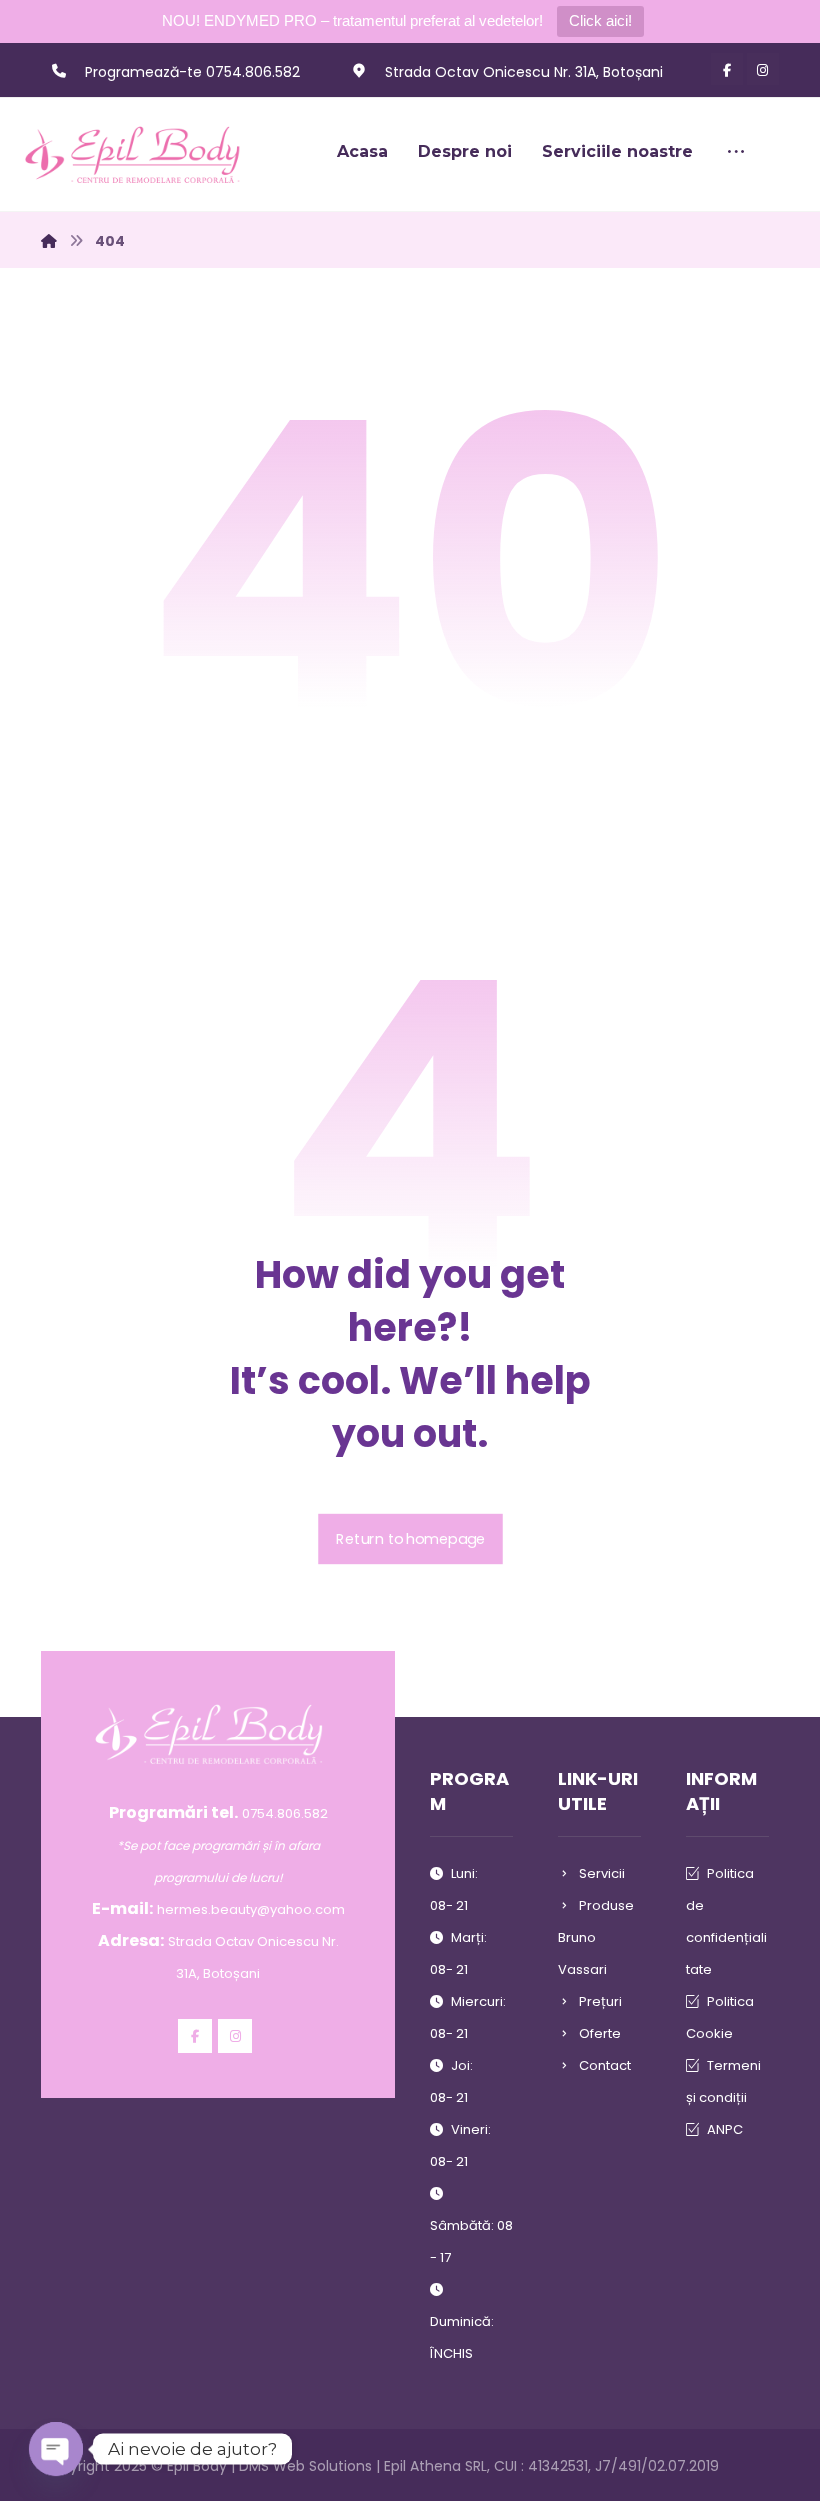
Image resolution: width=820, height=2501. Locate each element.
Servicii (602, 1873)
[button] (727, 69)
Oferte (600, 2033)
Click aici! (600, 20)
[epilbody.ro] (141, 154)
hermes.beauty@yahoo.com (251, 1909)
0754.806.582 (285, 1813)
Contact (605, 2065)
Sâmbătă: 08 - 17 (471, 2241)
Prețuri (600, 2001)
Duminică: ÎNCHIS (462, 2337)
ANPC (725, 2129)
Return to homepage (410, 1538)
